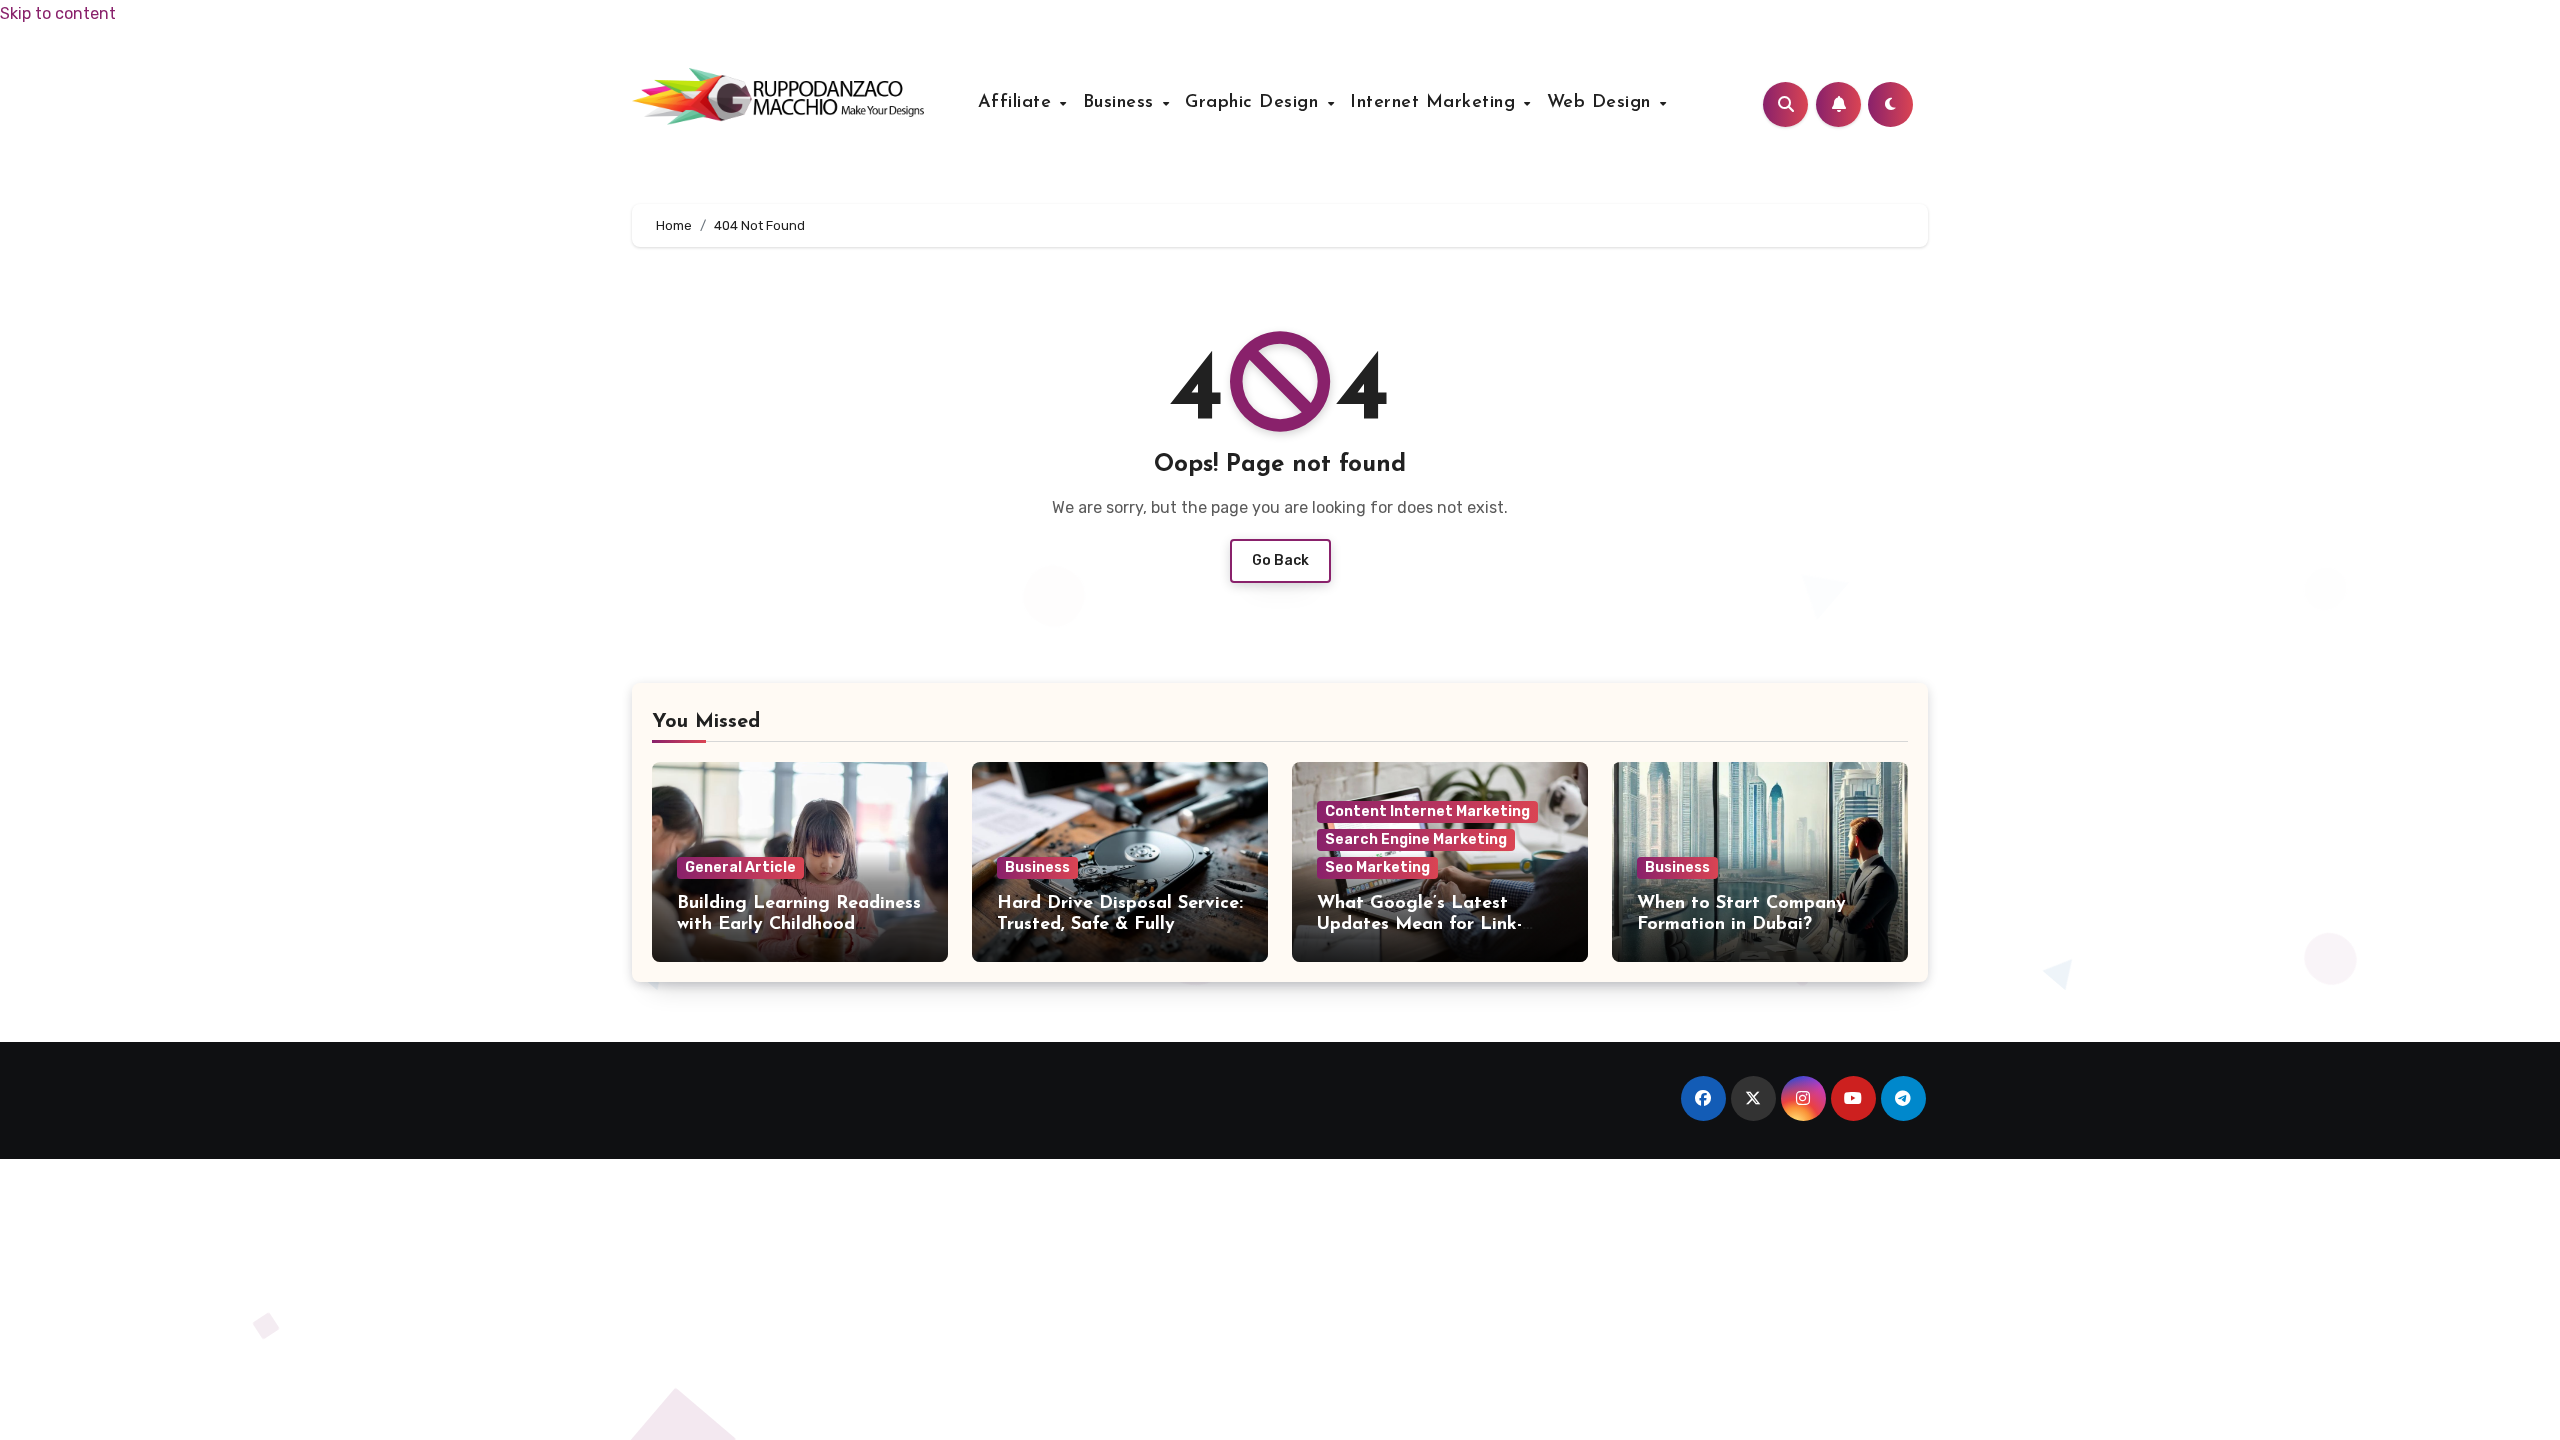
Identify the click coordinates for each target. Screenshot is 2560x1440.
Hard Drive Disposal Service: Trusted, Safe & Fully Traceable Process (1120, 925)
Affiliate (1018, 103)
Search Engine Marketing (1416, 839)
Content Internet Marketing (1427, 811)
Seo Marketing (1377, 867)
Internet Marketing (1436, 103)
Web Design (1602, 103)
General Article (740, 867)
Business (1122, 103)
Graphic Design (1255, 103)
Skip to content (58, 13)
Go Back (1280, 560)
